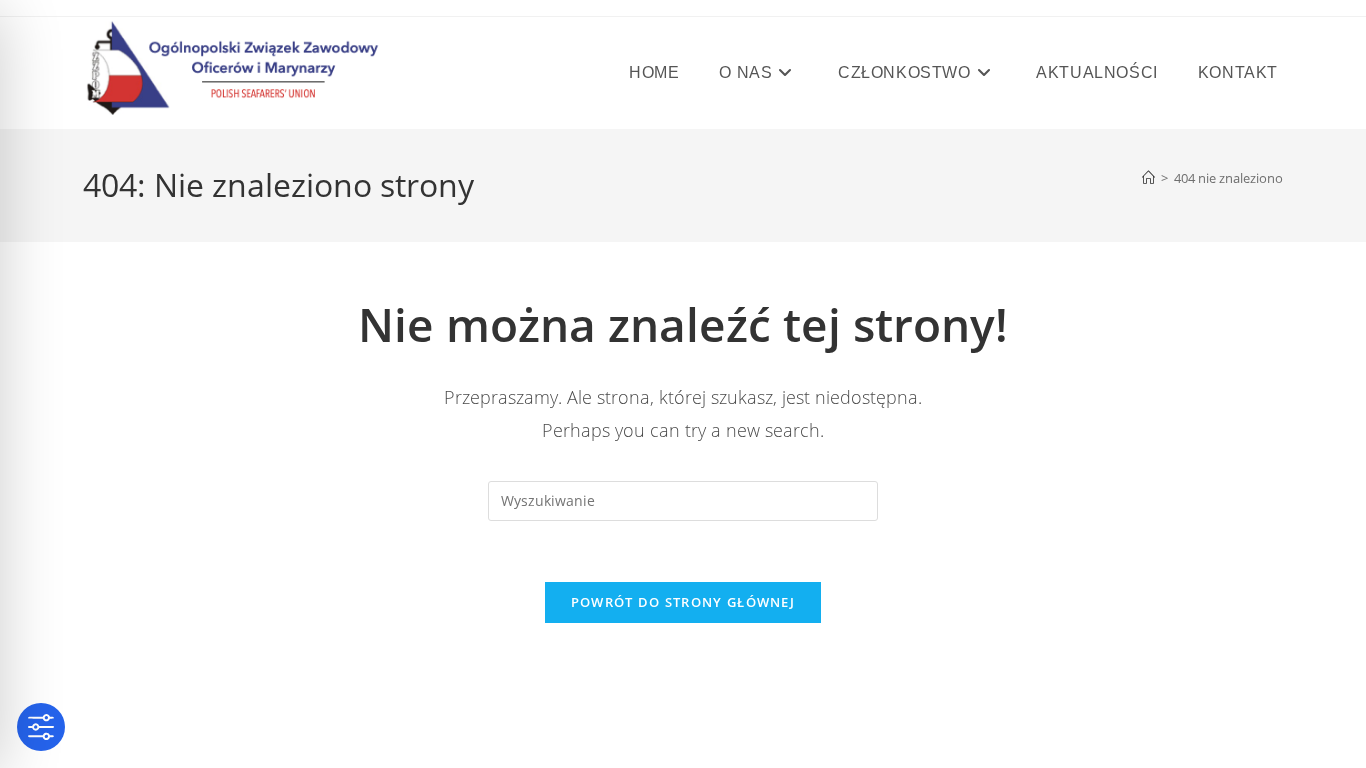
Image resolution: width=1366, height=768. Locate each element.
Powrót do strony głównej (683, 602)
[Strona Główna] (1148, 178)
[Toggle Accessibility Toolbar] (41, 727)
